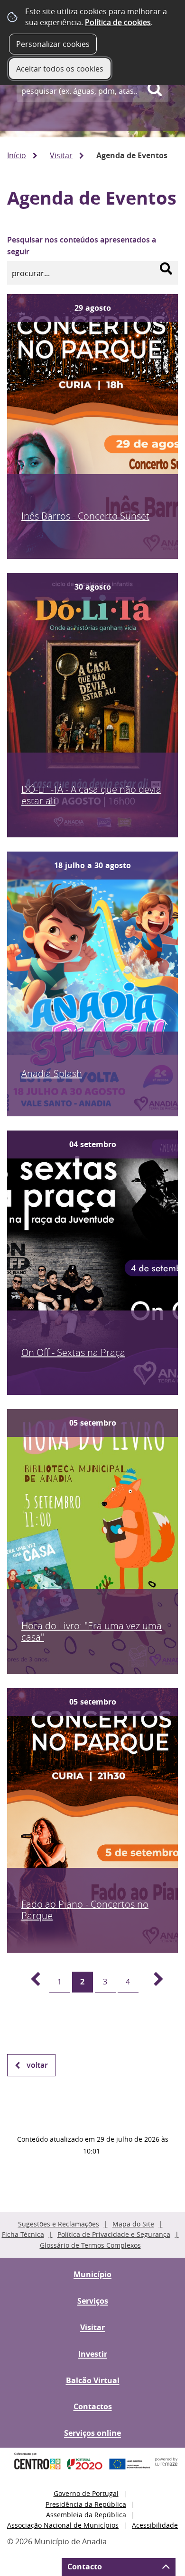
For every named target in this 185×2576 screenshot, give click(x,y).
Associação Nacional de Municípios (63, 2525)
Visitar (61, 155)
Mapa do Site (133, 2224)
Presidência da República (86, 2504)
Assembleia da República (86, 2515)
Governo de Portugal (86, 2493)
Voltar (37, 2065)
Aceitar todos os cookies (60, 69)
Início (17, 155)
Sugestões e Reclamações (59, 2224)
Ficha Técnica (23, 2234)
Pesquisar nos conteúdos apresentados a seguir (82, 246)
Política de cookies (118, 22)
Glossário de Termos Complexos (90, 2245)
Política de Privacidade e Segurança (114, 2234)
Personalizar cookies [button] (53, 44)
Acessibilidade (155, 2525)
